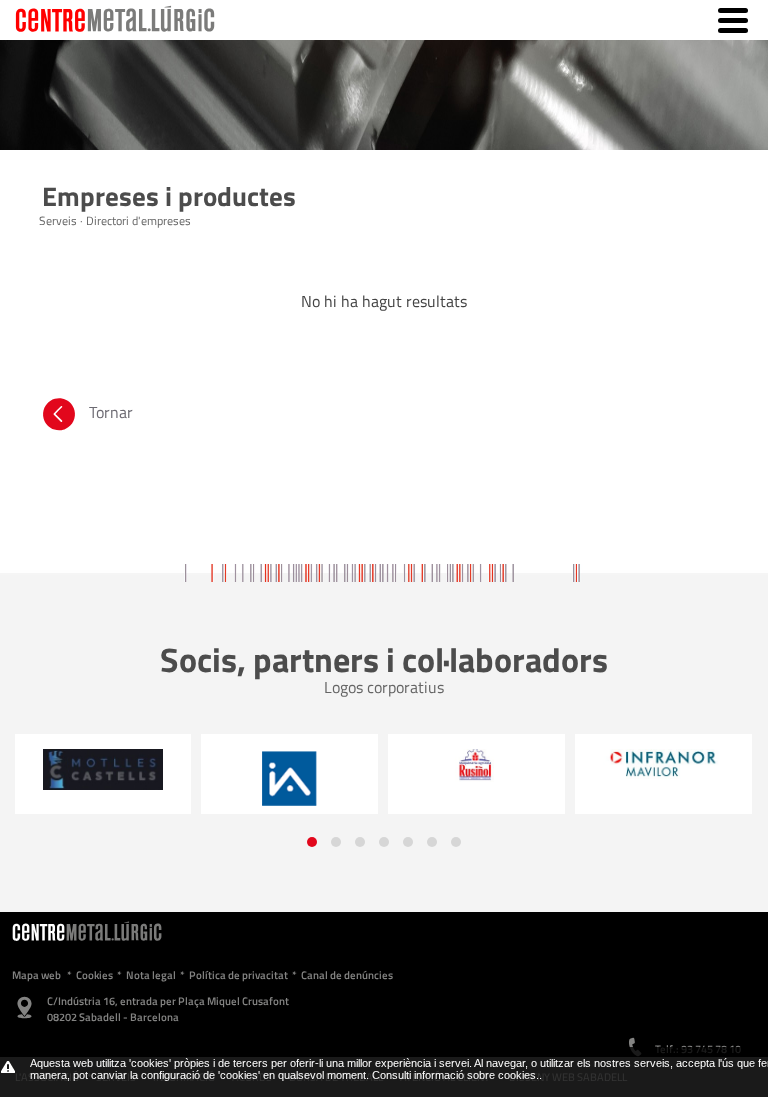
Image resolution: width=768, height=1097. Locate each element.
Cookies (94, 975)
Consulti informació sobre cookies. (455, 1075)
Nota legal (151, 975)
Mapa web (36, 975)
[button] (312, 842)
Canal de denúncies (347, 975)
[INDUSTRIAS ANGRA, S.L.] (289, 779)
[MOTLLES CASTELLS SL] (102, 769)
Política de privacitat (238, 975)
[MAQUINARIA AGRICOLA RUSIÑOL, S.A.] (476, 765)
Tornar (111, 412)
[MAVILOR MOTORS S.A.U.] (663, 764)
